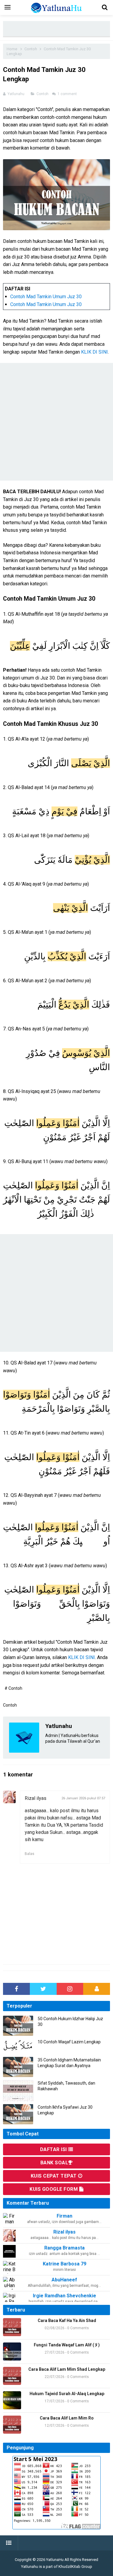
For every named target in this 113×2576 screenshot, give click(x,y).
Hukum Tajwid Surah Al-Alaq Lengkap (67, 2394)
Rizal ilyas (36, 1798)
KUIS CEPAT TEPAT (55, 2176)
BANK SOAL (54, 2163)
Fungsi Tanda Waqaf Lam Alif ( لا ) (67, 2345)
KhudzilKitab (69, 2567)
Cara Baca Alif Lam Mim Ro (67, 2418)
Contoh (43, 94)
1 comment (68, 94)
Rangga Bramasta (64, 2248)
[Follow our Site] (97, 1989)
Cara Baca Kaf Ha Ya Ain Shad (67, 2321)
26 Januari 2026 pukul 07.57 (83, 1798)
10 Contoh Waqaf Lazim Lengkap (69, 2042)
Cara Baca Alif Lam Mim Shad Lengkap (67, 2369)
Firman (64, 2216)
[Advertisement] (58, 29)
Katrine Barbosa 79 (64, 2264)
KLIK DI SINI (94, 352)
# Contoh (13, 1688)
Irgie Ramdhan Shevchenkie (64, 2296)
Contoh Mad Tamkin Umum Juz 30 (46, 297)
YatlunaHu (55, 2560)
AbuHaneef (64, 2280)
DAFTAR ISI (54, 2149)
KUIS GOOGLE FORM (54, 2189)
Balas (30, 1854)
